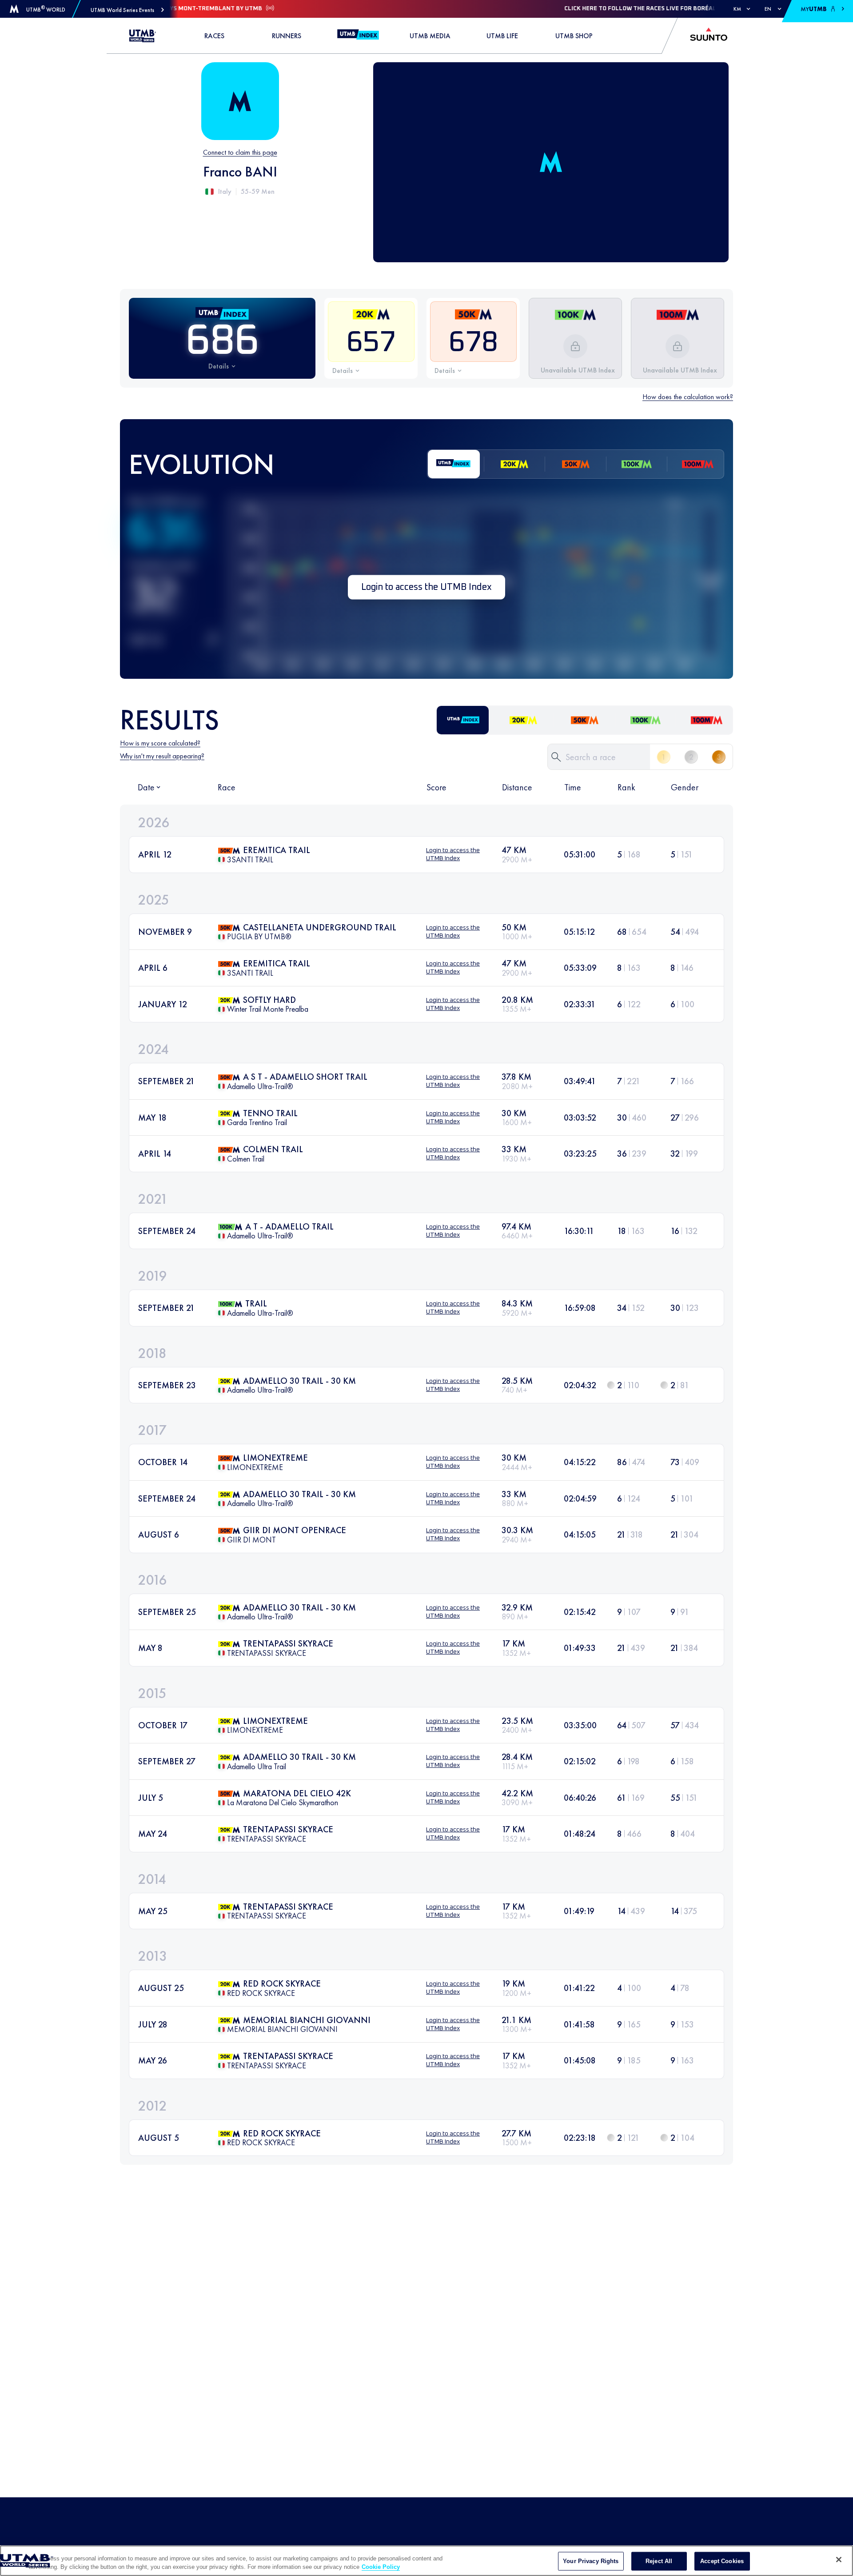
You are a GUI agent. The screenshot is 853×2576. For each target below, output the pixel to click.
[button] (127, 10)
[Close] (839, 2560)
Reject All (659, 2561)
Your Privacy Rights (591, 2561)
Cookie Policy (381, 2567)
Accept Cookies (722, 2561)
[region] (426, 2561)
